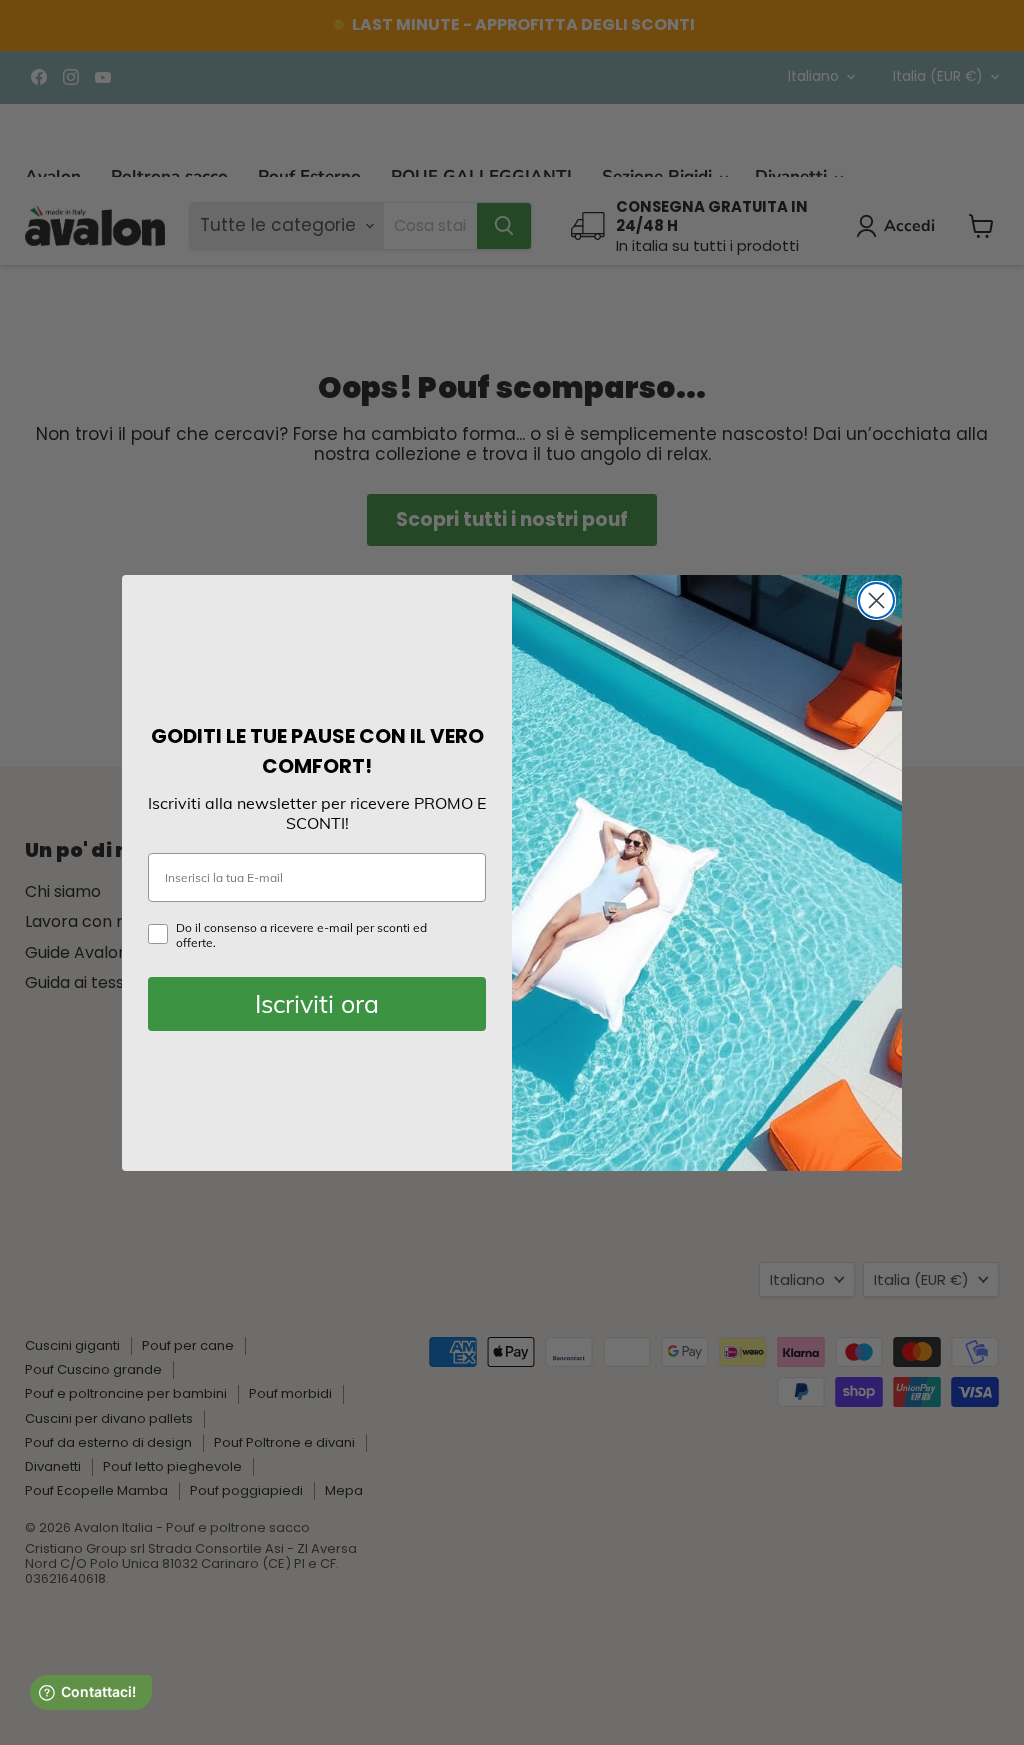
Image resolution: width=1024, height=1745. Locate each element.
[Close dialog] (876, 600)
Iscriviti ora (317, 1003)
